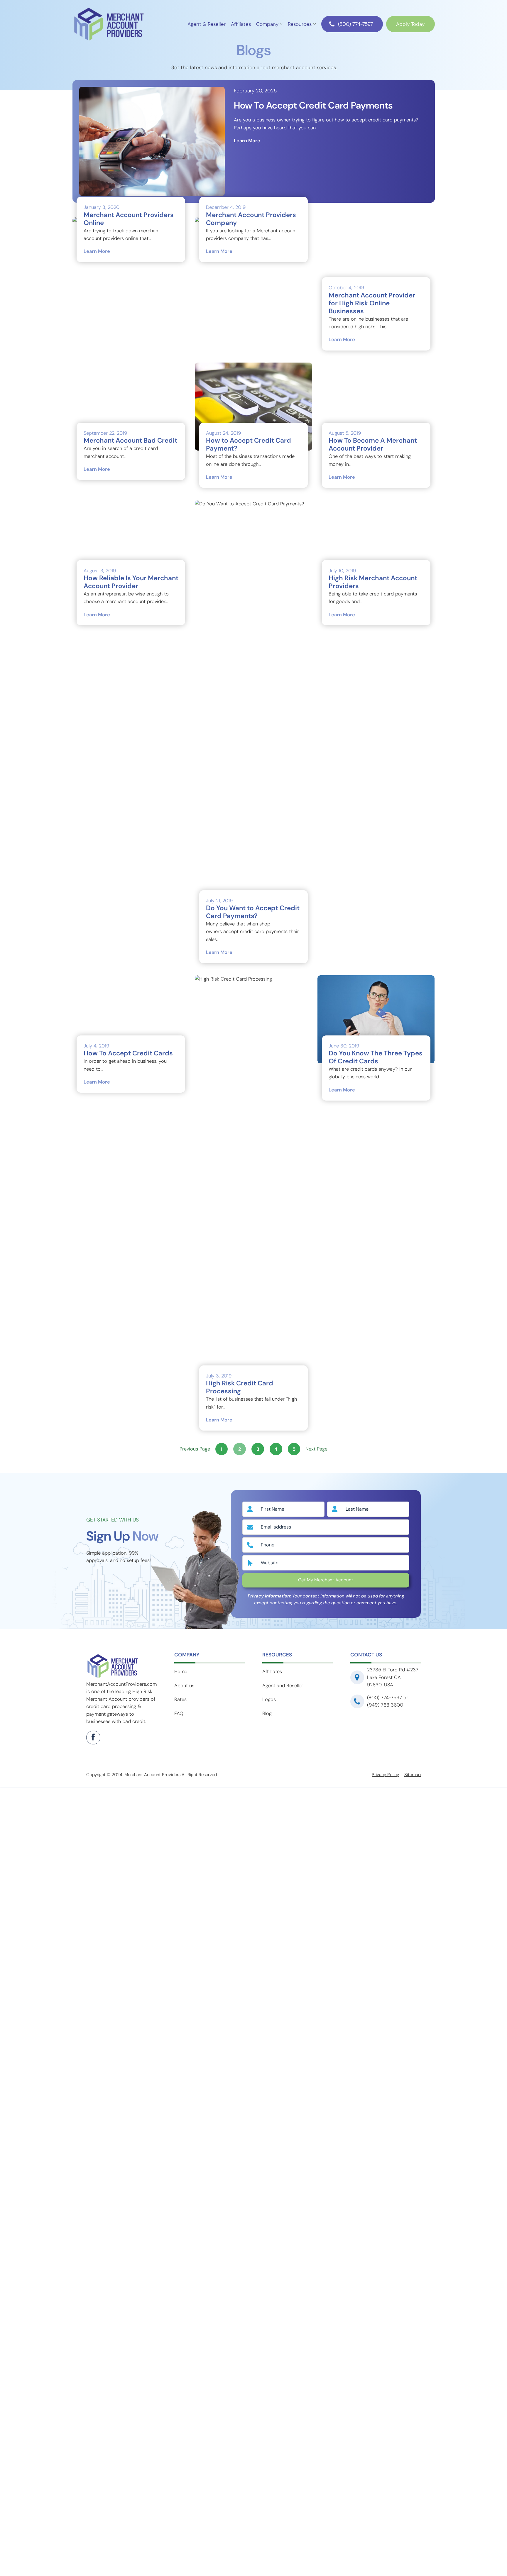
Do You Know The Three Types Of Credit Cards (376, 1387)
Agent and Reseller (283, 2016)
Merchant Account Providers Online (129, 219)
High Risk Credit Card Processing (240, 1718)
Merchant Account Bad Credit (130, 771)
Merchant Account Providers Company (251, 219)
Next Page (316, 1779)
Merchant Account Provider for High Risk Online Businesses (372, 303)
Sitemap (413, 2105)
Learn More (247, 141)
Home (181, 2002)
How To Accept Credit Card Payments (313, 106)
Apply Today (410, 24)
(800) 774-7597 (355, 24)
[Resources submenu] (315, 23)
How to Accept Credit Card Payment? (249, 445)
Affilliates (272, 2002)
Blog (267, 2043)
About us (184, 2016)
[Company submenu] (281, 23)
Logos (269, 2029)
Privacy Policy (385, 2105)
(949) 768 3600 (385, 2035)
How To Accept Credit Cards (128, 1714)
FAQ (179, 2043)
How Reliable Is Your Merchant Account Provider (131, 1243)
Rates (180, 2029)
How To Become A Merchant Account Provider (373, 775)
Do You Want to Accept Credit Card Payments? (253, 1243)
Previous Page (195, 1779)
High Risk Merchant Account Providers (373, 1243)
